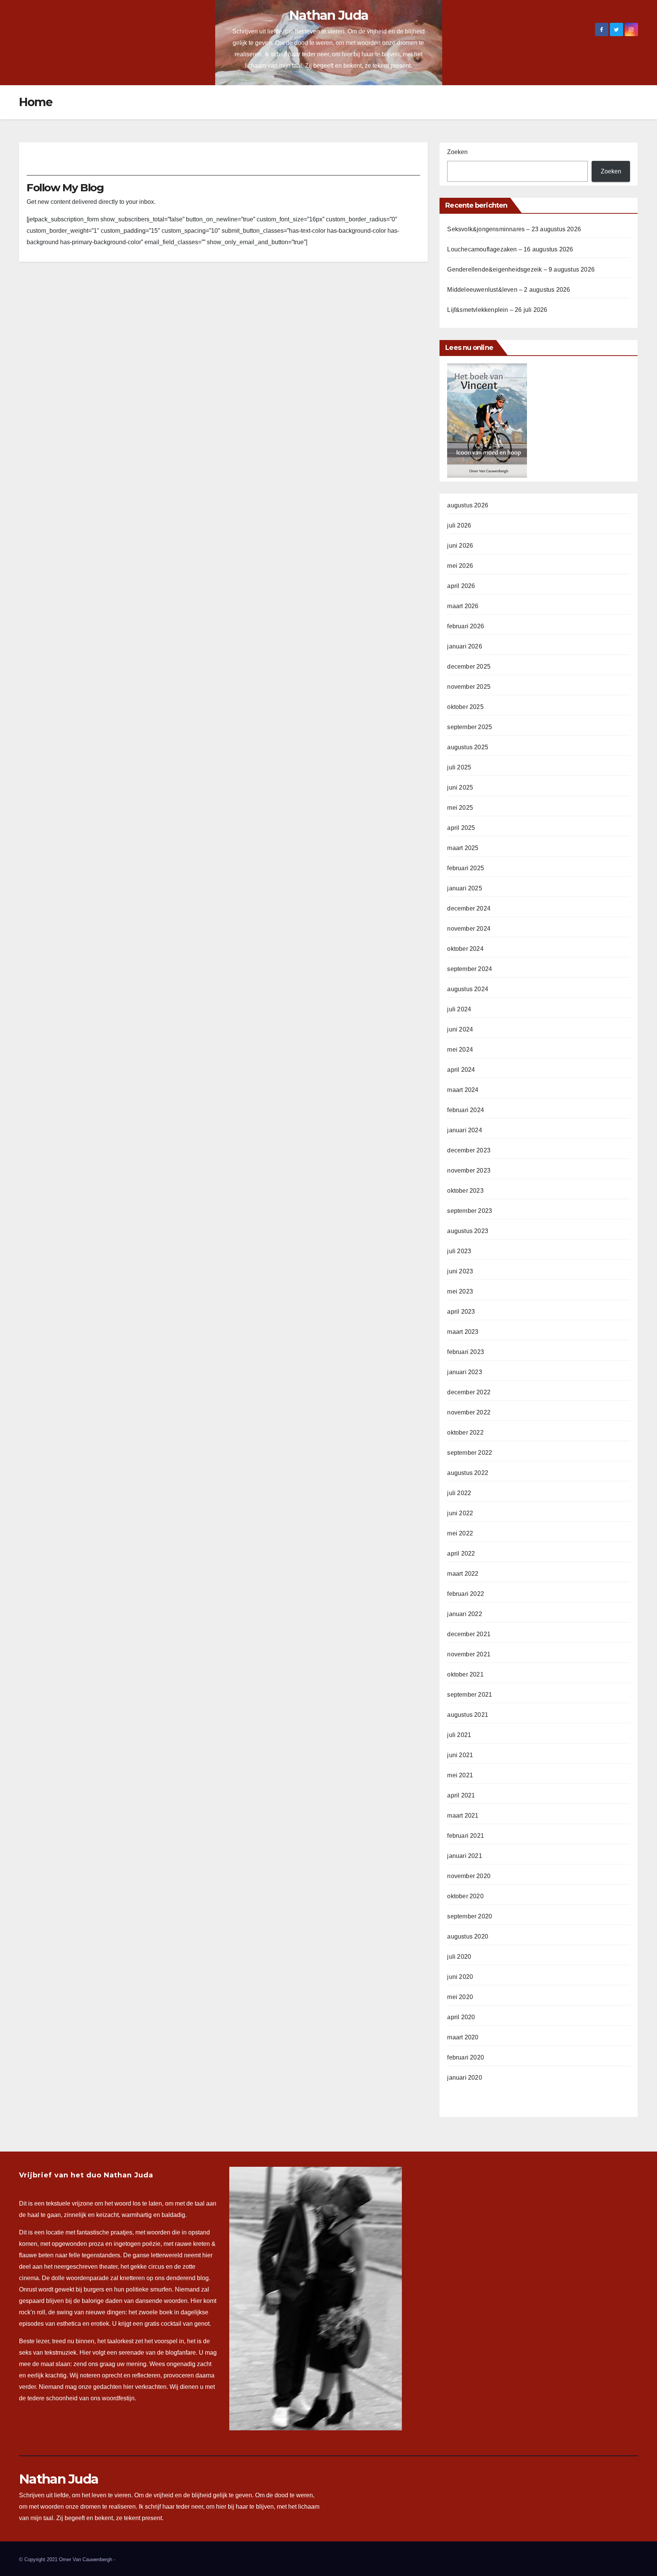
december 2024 (469, 908)
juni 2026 (460, 546)
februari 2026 (466, 626)
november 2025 (469, 687)
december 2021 (469, 1634)
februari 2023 (466, 1352)
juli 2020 (459, 1957)
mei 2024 (460, 1050)
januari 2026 (464, 646)
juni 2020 (460, 1977)
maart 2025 (463, 848)
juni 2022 (460, 1513)
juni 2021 (460, 1755)
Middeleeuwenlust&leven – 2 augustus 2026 (509, 290)
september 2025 (470, 727)
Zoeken (457, 152)
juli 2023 (459, 1251)
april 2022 (461, 1553)
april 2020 (461, 2017)
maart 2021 (463, 1816)
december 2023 (469, 1150)
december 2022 (469, 1392)
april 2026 (461, 586)
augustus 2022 (468, 1473)
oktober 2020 (465, 1896)
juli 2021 (459, 1735)
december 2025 (469, 667)
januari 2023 (464, 1372)
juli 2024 (459, 1009)
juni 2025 (460, 787)
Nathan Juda (328, 15)
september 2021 (470, 1695)
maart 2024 (463, 1090)
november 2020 (469, 1876)
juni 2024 (460, 1029)
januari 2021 (464, 1856)
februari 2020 (466, 2057)
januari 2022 (464, 1614)
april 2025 (461, 828)
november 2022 (469, 1412)
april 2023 (461, 1312)
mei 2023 (460, 1291)
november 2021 (469, 1654)
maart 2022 (463, 1574)
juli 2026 (459, 525)
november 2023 (469, 1170)
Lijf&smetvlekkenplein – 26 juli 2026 (497, 310)
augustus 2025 (468, 747)
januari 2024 (464, 1130)
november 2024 (469, 929)
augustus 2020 (468, 1936)
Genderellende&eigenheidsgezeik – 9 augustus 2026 (521, 269)
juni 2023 (460, 1271)
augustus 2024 (468, 989)
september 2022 (470, 1453)
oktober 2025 (465, 707)
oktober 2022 (465, 1433)
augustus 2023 (468, 1231)
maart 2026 (463, 606)
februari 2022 (466, 1594)
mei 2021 (460, 1775)
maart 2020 (463, 2037)
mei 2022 (460, 1533)
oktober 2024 (465, 949)
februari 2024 (466, 1110)
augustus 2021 (468, 1715)
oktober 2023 (465, 1191)
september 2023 (470, 1211)
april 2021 (461, 1795)
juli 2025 (459, 767)
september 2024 (470, 969)
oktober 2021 (465, 1674)
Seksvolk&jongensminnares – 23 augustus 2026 (514, 229)
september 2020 (470, 1916)
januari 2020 (464, 2078)
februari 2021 (466, 1836)
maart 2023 (463, 1332)
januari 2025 (464, 888)
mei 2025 (460, 808)
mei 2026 (460, 566)
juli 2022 (459, 1493)
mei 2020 (460, 1997)
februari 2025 (466, 868)
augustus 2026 (468, 505)
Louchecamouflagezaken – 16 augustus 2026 (510, 249)
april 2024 (461, 1070)
